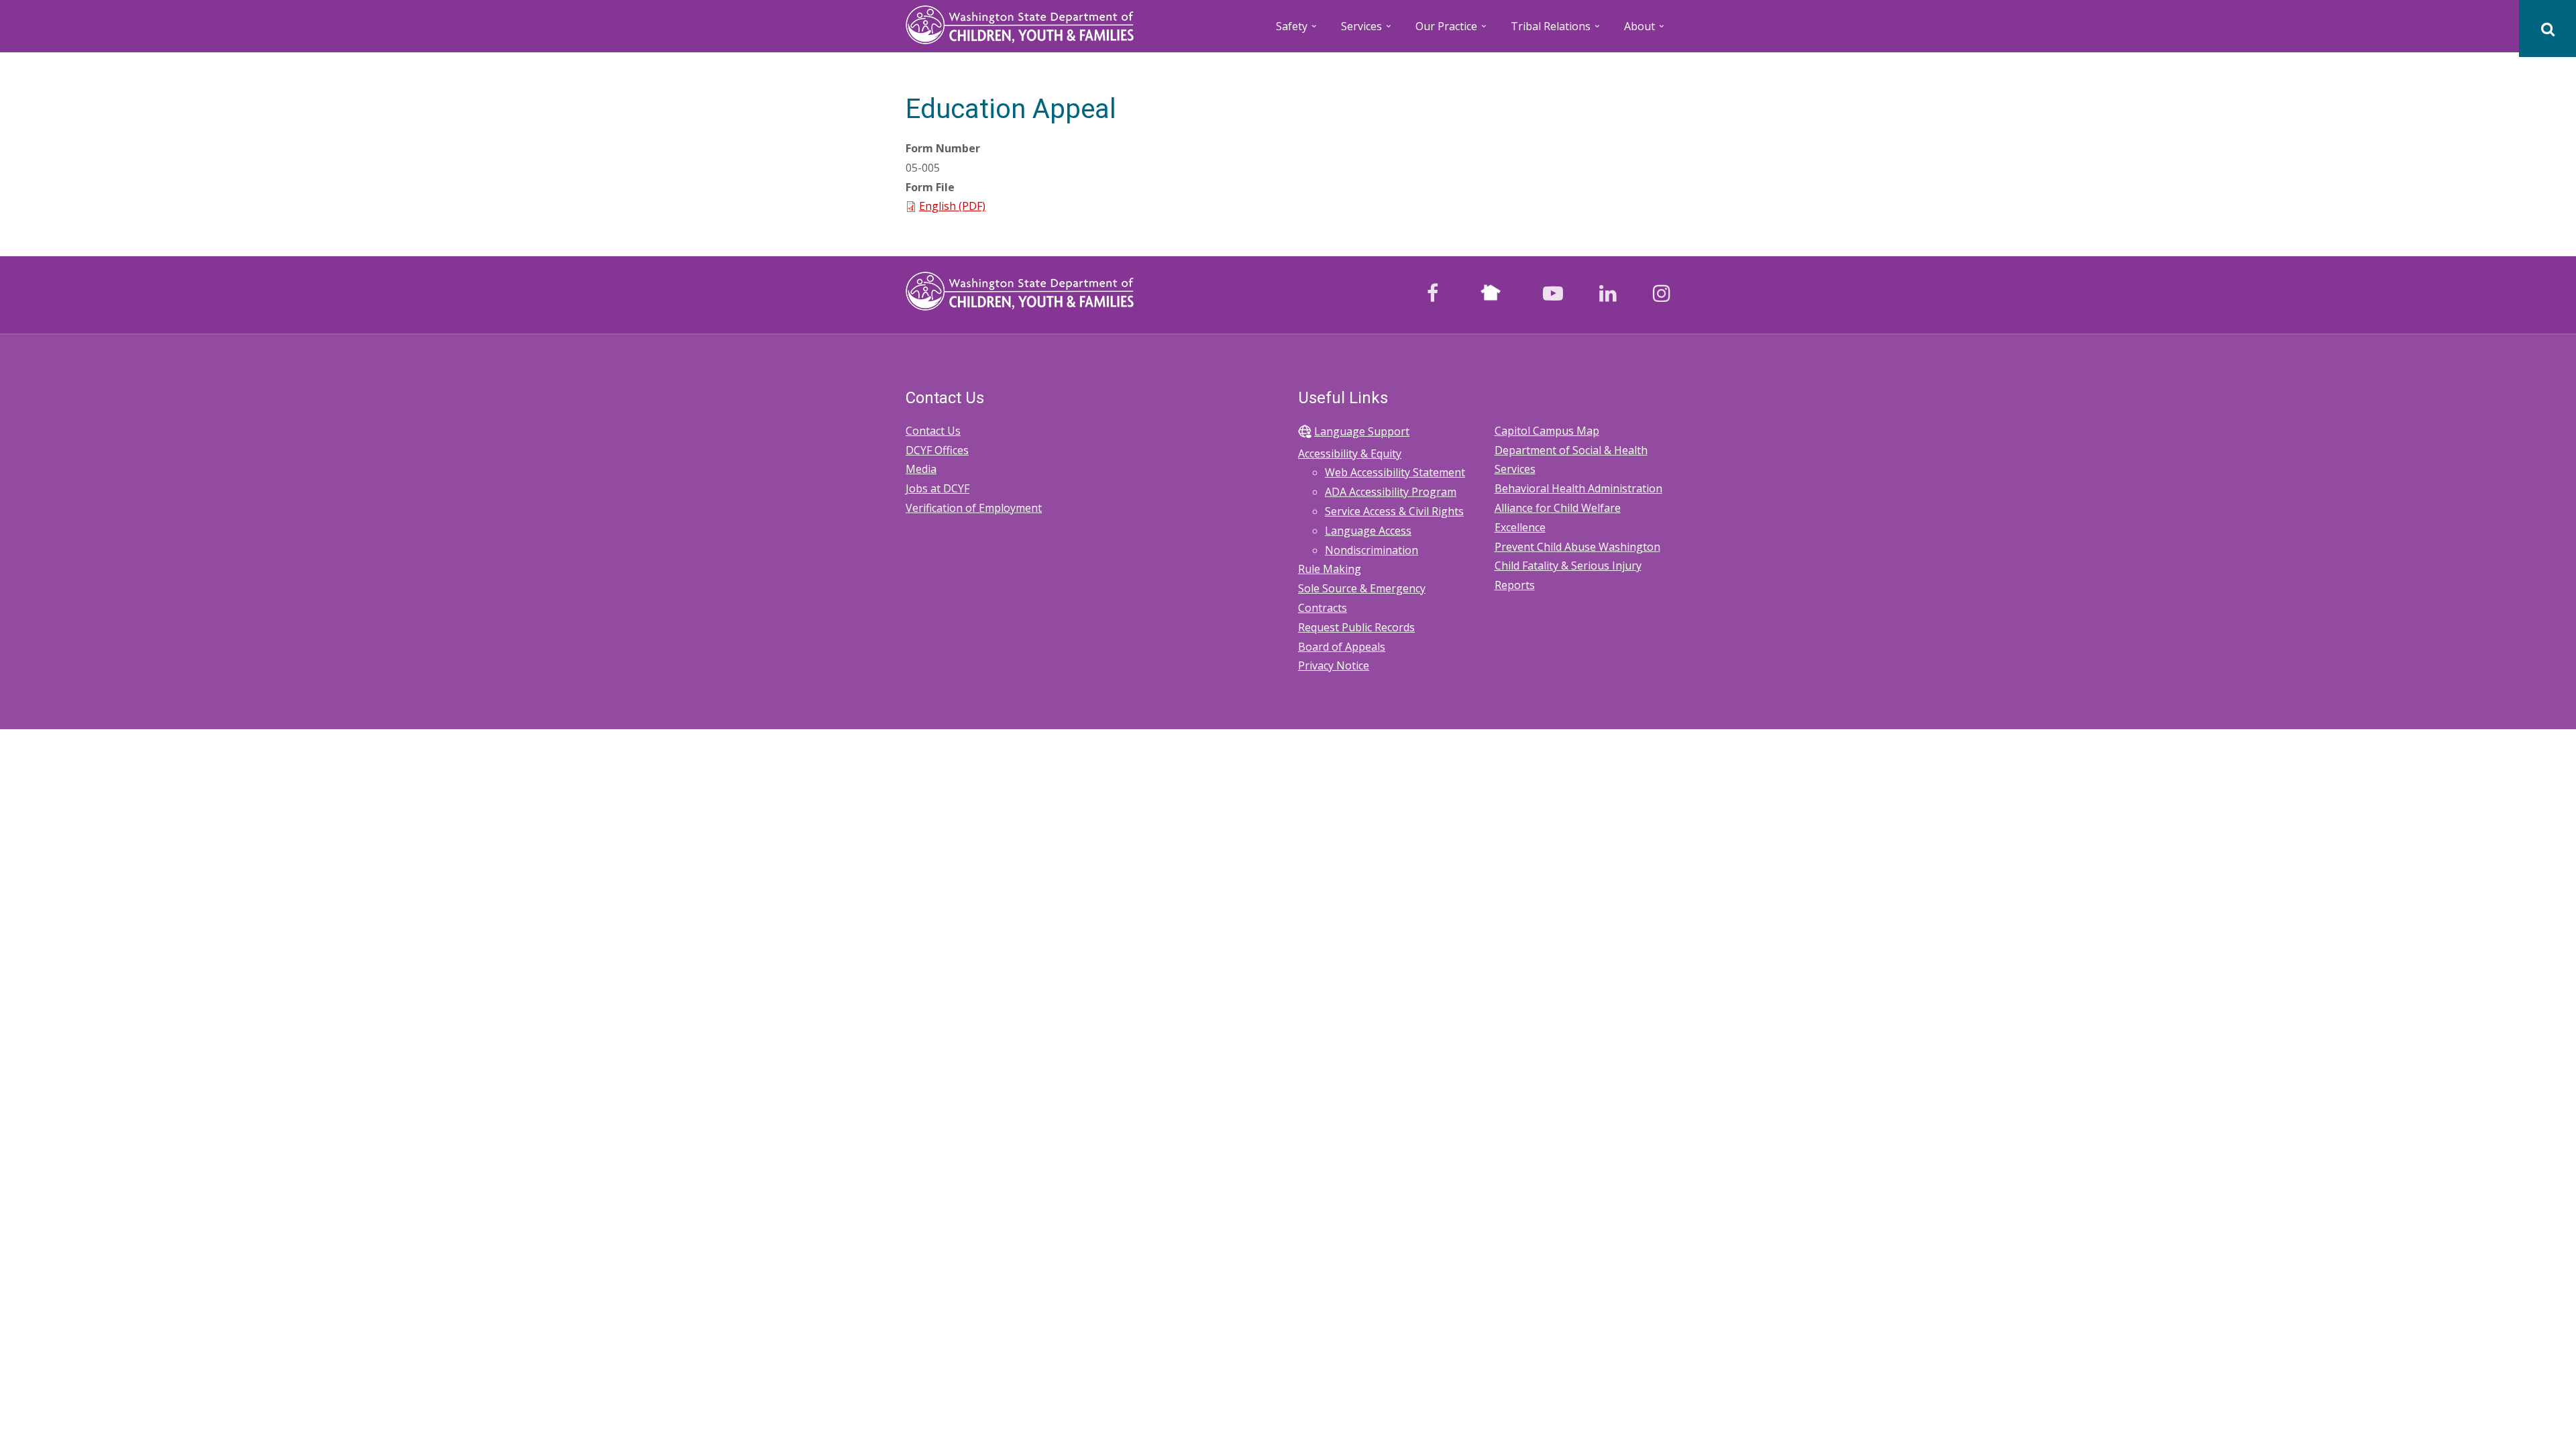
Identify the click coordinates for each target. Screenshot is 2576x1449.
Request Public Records (1356, 627)
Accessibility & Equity (1350, 453)
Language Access (1368, 531)
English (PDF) (952, 206)
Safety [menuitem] (1297, 31)
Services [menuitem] (1367, 31)
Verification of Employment (974, 508)
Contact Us (933, 431)
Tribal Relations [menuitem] (1556, 31)
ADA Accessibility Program (1391, 492)
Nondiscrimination (1372, 550)
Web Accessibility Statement (1395, 472)
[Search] (2547, 29)
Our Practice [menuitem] (1452, 31)
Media (921, 469)
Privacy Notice (1334, 665)
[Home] (1020, 23)
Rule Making (1330, 569)
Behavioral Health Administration (1578, 488)
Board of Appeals (1342, 647)
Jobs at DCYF (937, 488)
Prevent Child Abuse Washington (1577, 547)
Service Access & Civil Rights (1394, 511)
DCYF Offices (937, 450)
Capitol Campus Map (1547, 431)
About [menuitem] (1645, 31)
